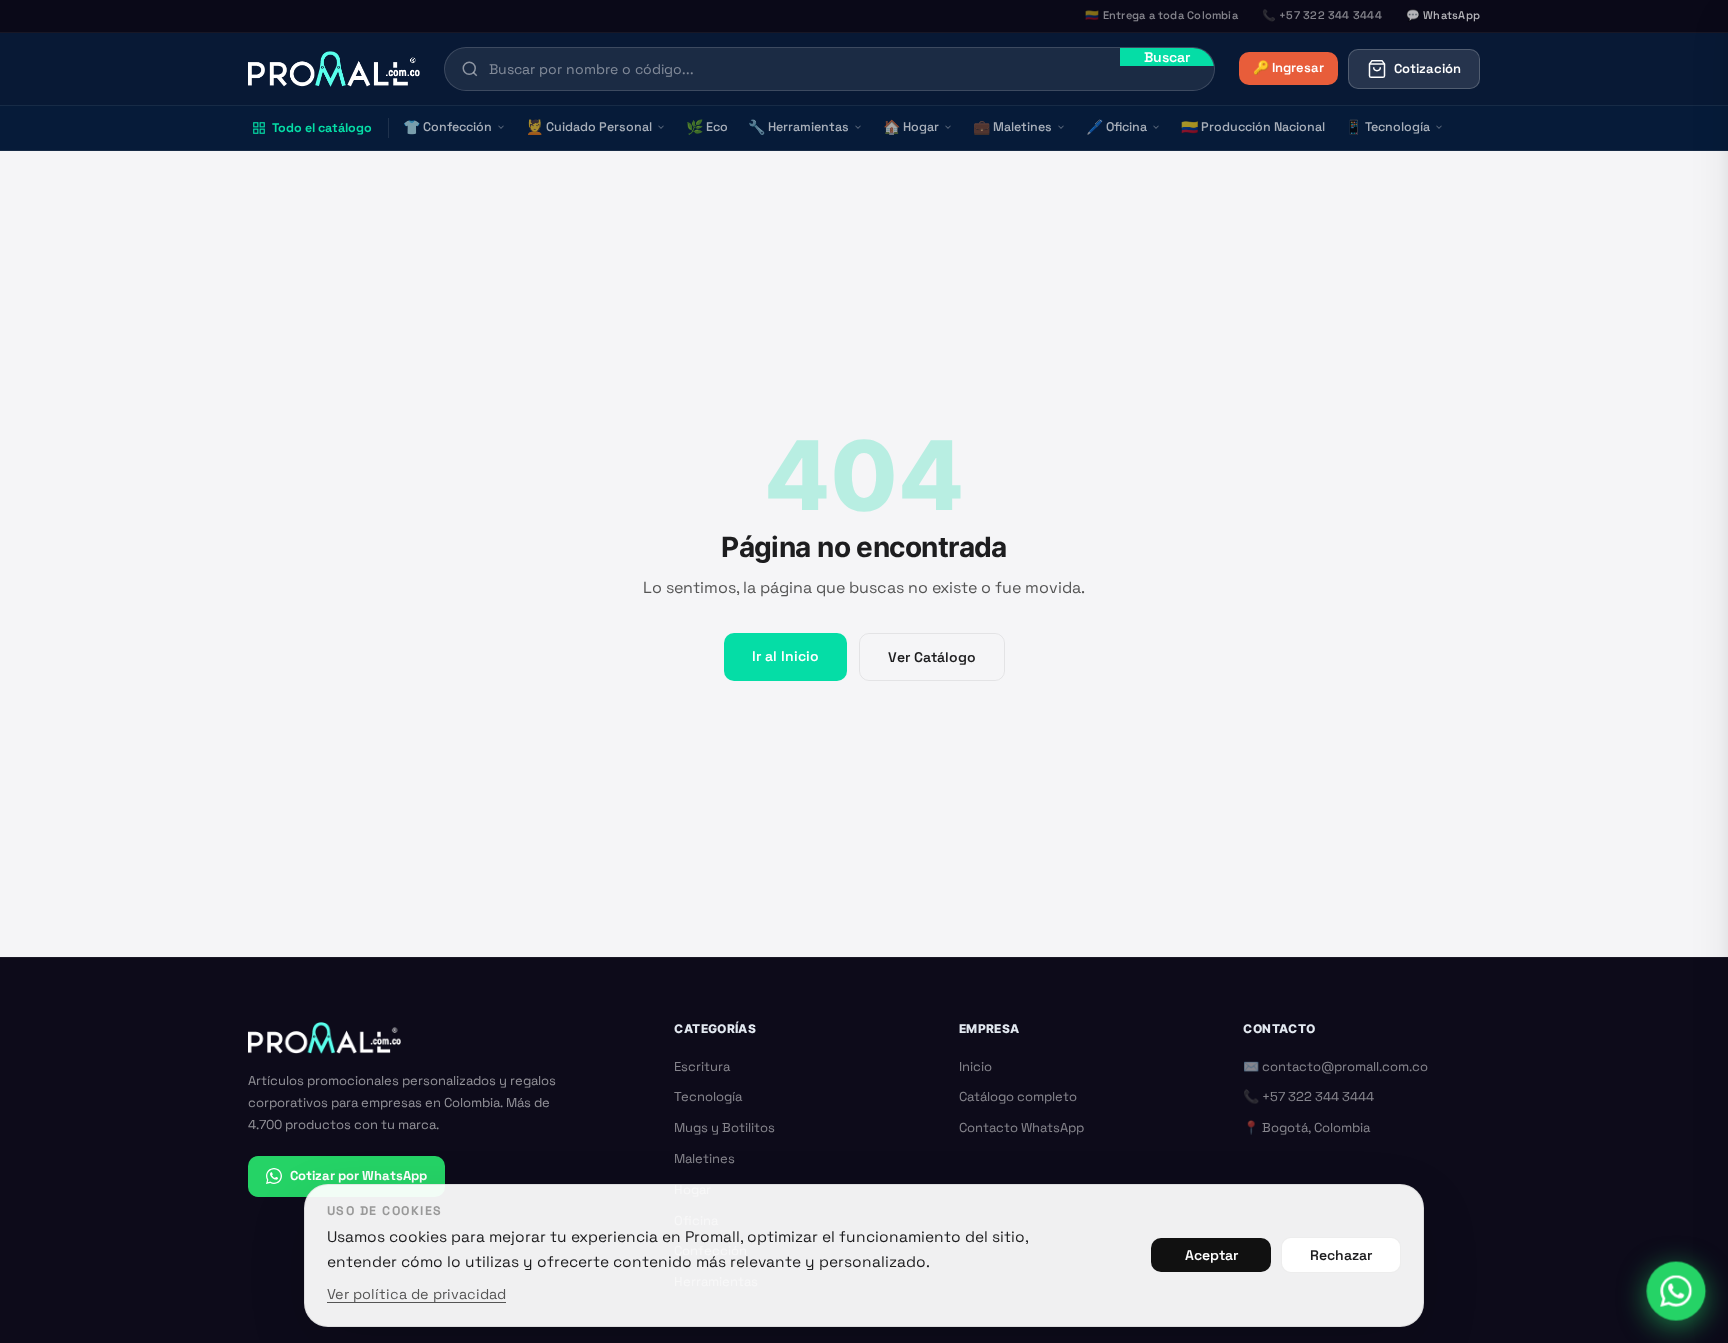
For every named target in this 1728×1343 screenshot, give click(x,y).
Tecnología (1387, 127)
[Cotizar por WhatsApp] (1675, 1290)
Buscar (1167, 57)
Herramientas (798, 127)
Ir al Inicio (785, 656)
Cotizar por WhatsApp (358, 1175)
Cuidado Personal (589, 127)
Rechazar (1341, 1255)
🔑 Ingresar (1288, 67)
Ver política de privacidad (416, 1294)
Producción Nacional (1253, 127)
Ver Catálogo (932, 657)
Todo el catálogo (322, 128)
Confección (447, 127)
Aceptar (1211, 1255)
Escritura (702, 1066)
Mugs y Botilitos (724, 1127)
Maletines (1012, 127)
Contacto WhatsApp (1021, 1127)
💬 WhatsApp (1443, 15)
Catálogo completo (1018, 1096)
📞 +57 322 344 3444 (1308, 1096)
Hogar (911, 127)
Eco (707, 127)
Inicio (975, 1066)
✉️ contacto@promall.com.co (1335, 1066)
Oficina (1116, 127)
